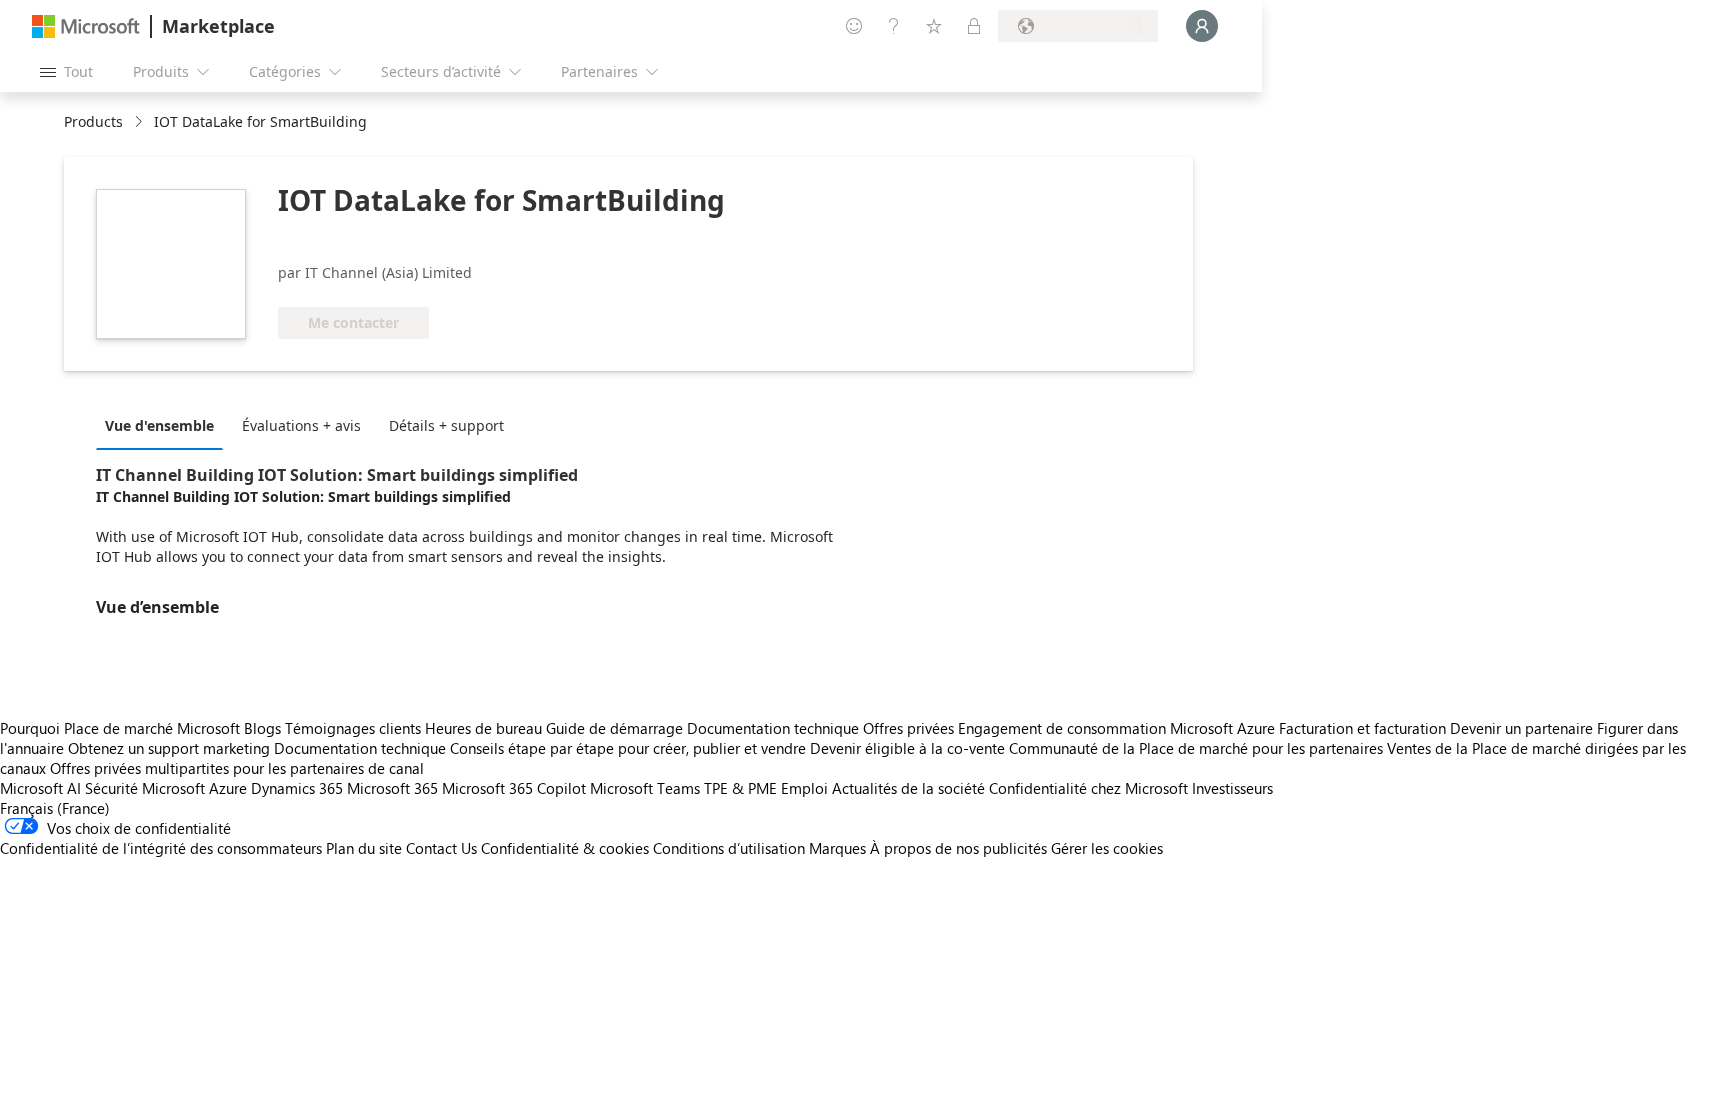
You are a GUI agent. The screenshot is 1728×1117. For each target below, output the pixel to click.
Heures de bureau (483, 728)
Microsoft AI (40, 788)
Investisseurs (1232, 788)
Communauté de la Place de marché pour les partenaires (1196, 748)
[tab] (164, 425)
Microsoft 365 (392, 788)
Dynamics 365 (297, 788)
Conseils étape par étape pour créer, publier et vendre (628, 748)
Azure (228, 788)
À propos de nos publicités (958, 848)
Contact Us (441, 848)
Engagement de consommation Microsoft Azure (1118, 728)
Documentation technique (773, 728)
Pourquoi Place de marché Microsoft (120, 728)
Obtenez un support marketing (169, 748)
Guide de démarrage (614, 728)
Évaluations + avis (301, 425)
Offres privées (908, 728)
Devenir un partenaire (1521, 728)
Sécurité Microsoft (145, 788)
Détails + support (446, 425)
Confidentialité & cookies (565, 848)
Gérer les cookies (1107, 848)
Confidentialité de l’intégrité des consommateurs (161, 848)
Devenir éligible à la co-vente (907, 748)
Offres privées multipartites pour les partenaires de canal (237, 768)
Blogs (262, 728)
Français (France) (55, 808)
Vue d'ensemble (159, 425)
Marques (837, 848)
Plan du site (364, 848)
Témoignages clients (353, 728)
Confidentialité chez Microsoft (1088, 788)
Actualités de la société (908, 788)
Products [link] (93, 121)
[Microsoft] (86, 26)
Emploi (804, 788)
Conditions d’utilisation (729, 848)
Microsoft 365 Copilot (514, 788)
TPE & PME (740, 788)
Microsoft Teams (645, 788)
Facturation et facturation (1362, 728)
